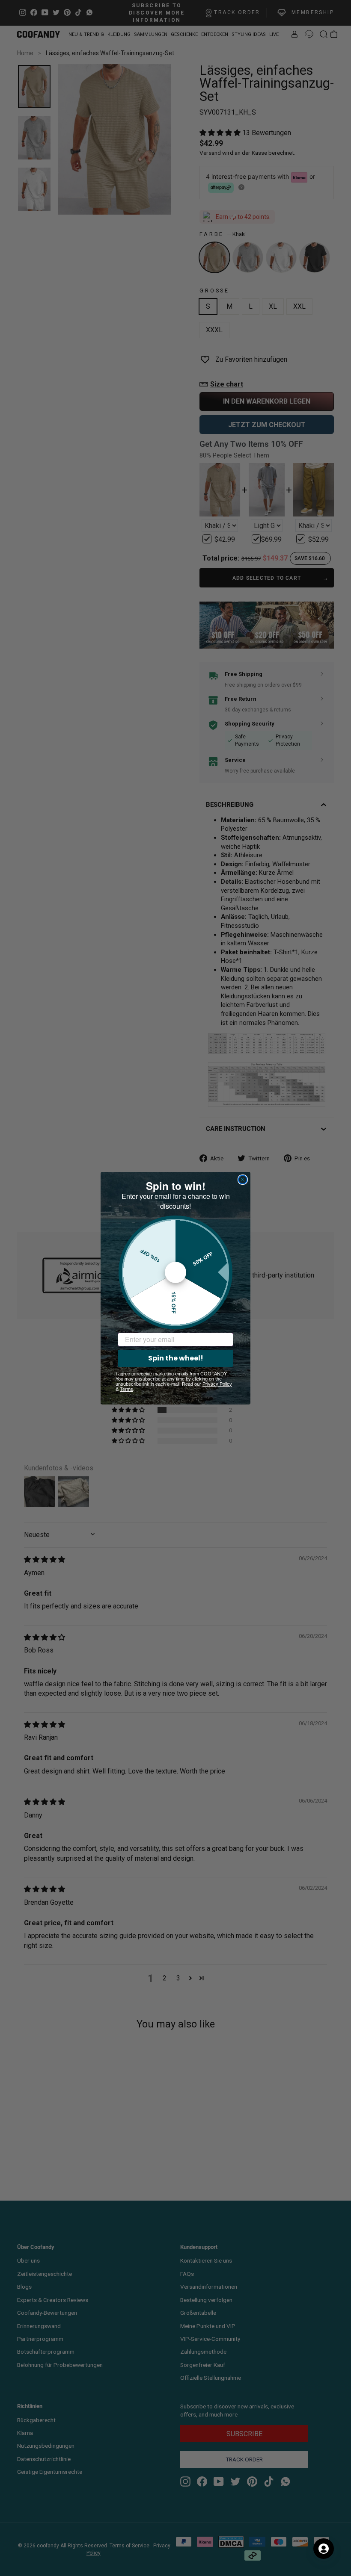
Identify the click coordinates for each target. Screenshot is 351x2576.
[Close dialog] (243, 1180)
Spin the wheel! (176, 1358)
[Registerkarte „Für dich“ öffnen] (324, 2549)
